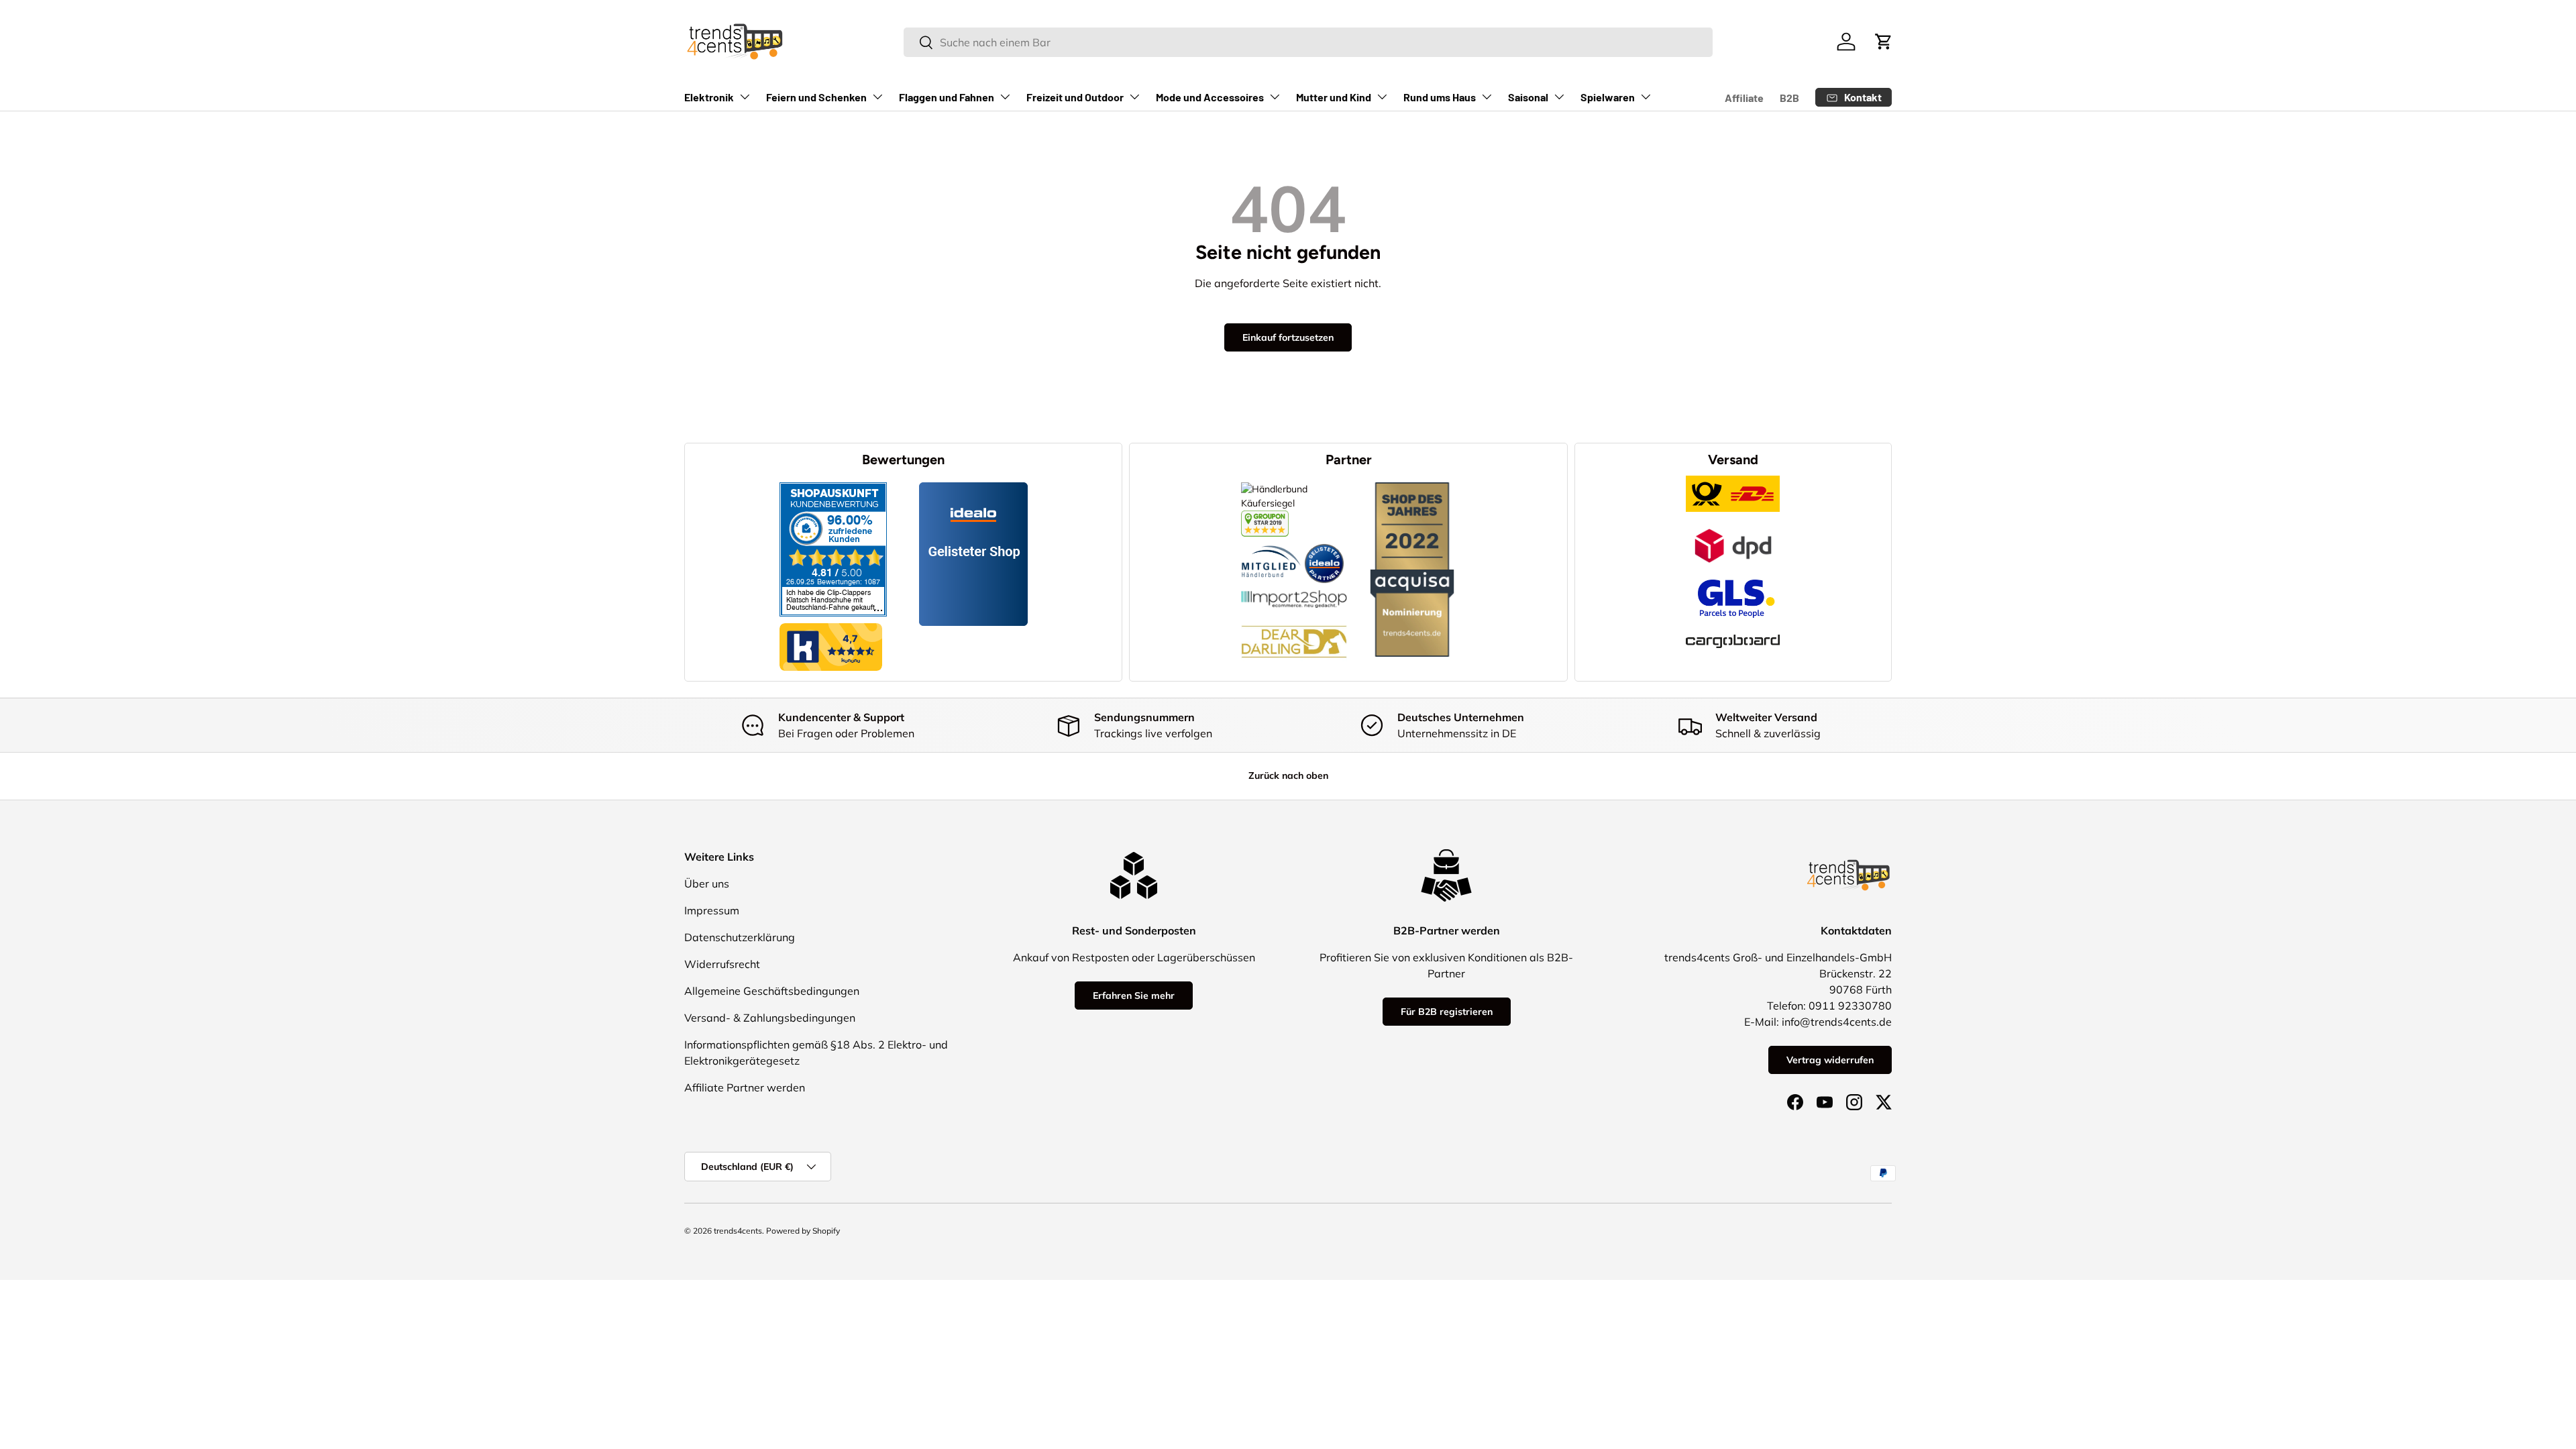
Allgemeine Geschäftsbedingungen (772, 991)
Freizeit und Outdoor (1075, 97)
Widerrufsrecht (722, 964)
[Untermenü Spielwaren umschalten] (1646, 97)
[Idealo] (1324, 543)
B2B (1789, 98)
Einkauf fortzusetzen (1288, 337)
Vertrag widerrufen (1830, 1060)
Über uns (707, 883)
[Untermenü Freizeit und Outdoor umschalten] (1134, 97)
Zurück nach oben (1288, 775)
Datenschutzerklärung (740, 937)
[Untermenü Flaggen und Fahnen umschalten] (1005, 97)
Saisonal (1528, 97)
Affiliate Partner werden (745, 1087)
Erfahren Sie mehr (1134, 996)
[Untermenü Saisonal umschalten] (1559, 97)
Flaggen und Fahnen (947, 97)
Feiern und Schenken (816, 97)
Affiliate (1744, 98)
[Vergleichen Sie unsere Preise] (1265, 517)
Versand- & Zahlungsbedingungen (770, 1018)
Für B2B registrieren (1447, 1012)
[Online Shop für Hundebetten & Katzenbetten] (1294, 615)
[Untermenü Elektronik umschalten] (745, 97)
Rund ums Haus (1440, 97)
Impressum (712, 910)
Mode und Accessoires (1210, 97)
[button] (1884, 42)
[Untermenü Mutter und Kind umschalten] (1382, 97)
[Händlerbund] (1271, 543)
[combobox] (1308, 42)
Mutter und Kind (1334, 97)
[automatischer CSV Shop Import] (1294, 590)
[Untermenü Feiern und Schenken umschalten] (877, 97)
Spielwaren (1608, 97)
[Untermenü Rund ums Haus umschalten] (1487, 97)
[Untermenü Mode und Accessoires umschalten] (1275, 97)
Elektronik (709, 97)
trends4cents (738, 1231)
